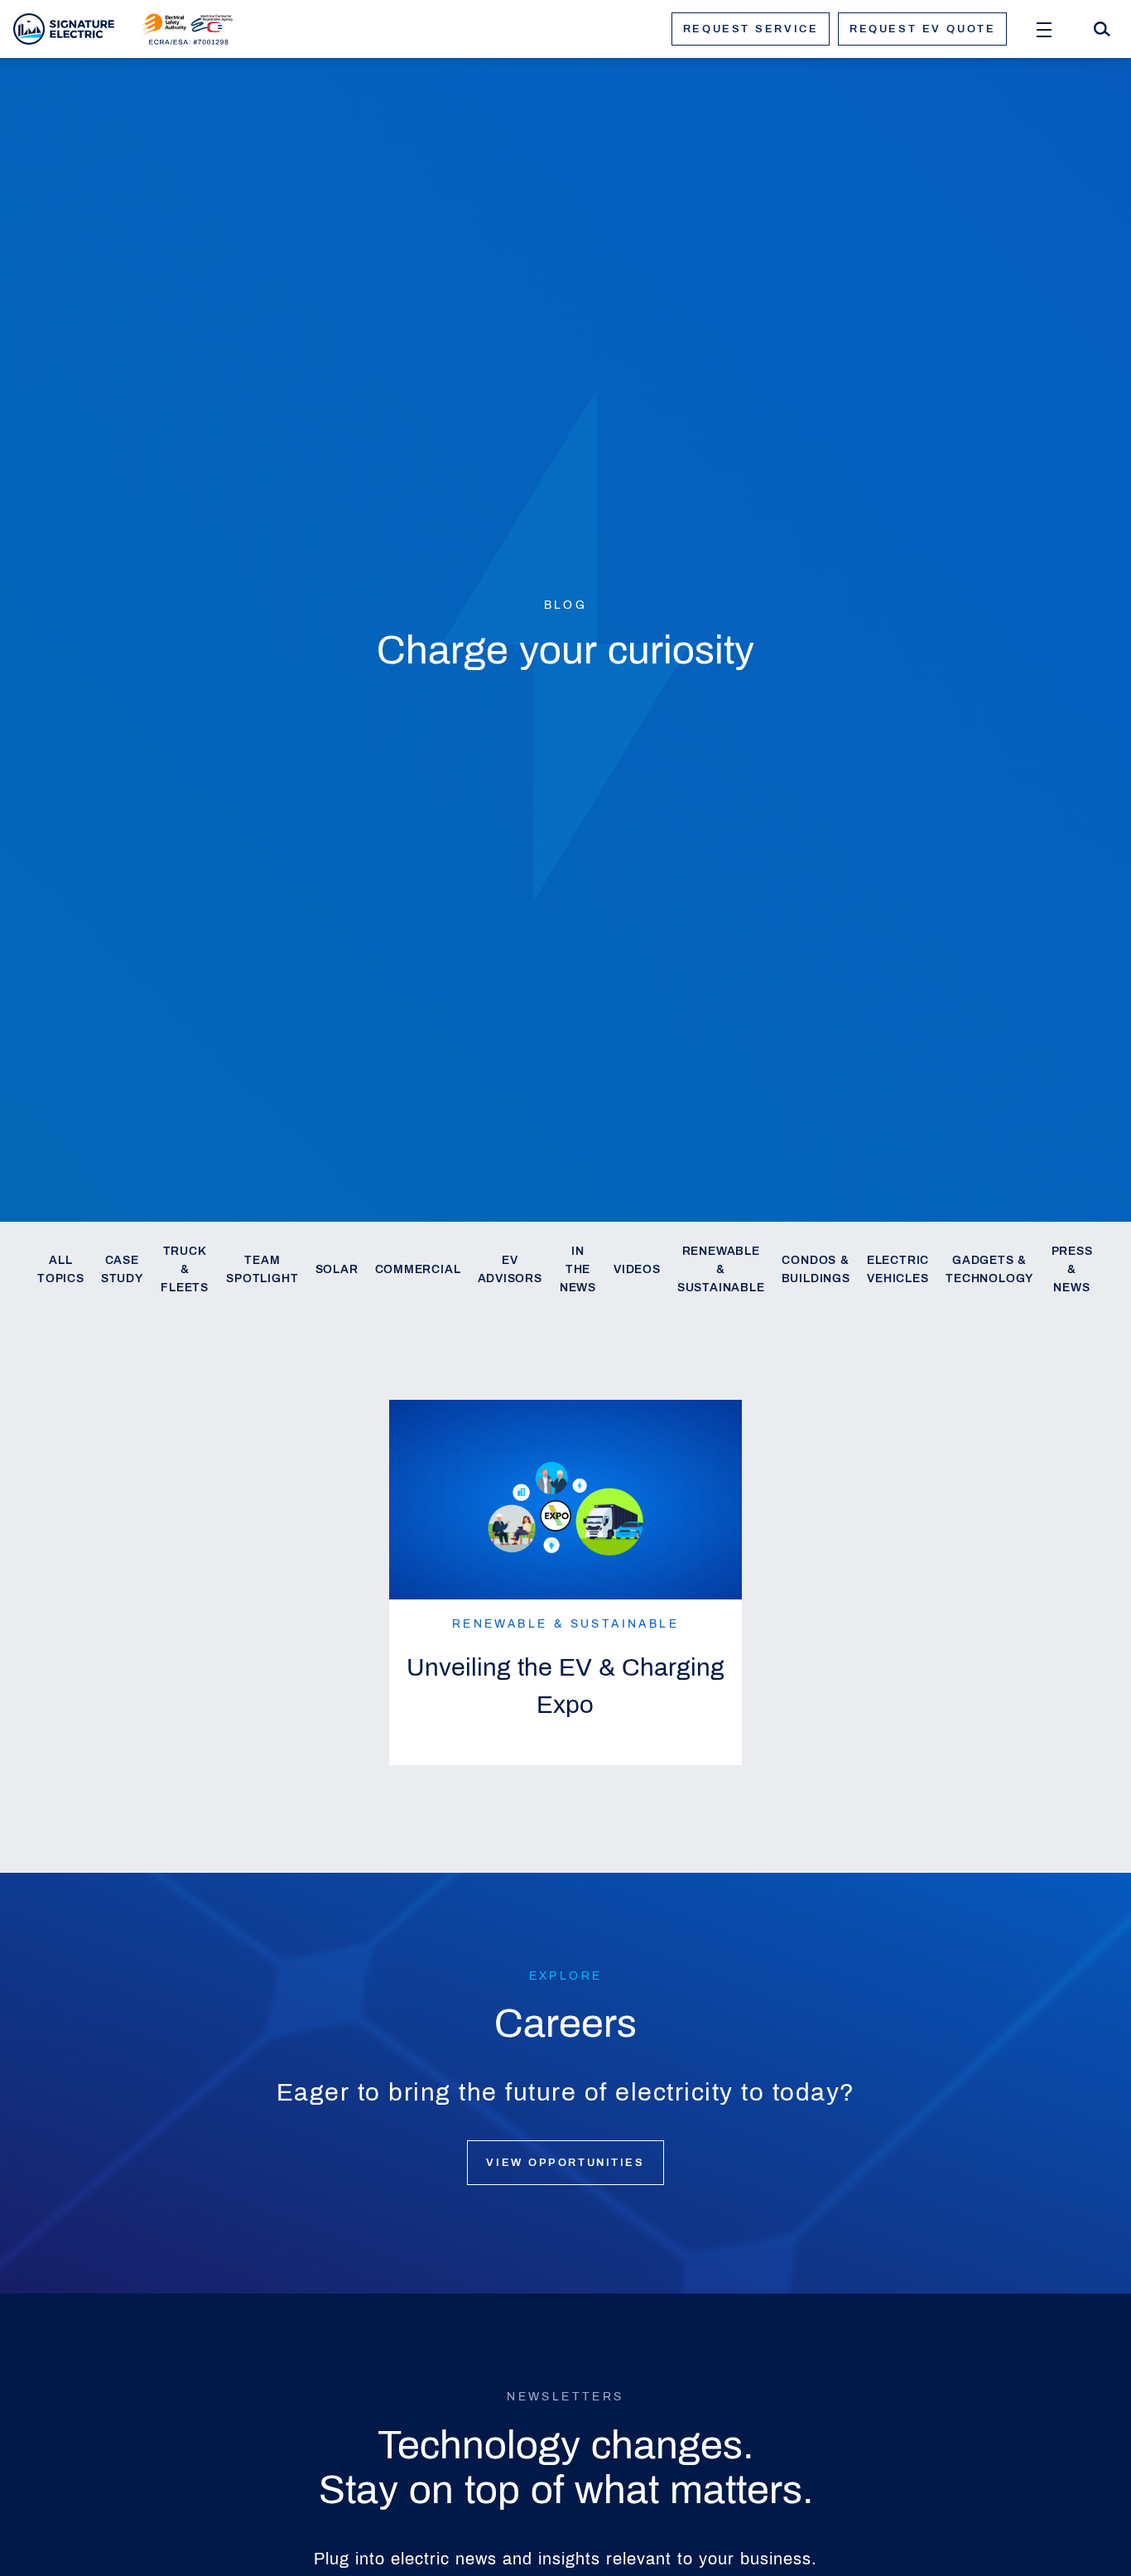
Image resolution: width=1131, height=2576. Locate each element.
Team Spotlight (262, 1269)
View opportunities (565, 2163)
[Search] (1102, 29)
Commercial (418, 1269)
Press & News (1072, 1269)
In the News (578, 1269)
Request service (751, 29)
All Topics (61, 1269)
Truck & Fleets (185, 1269)
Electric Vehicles (898, 1269)
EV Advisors (510, 1269)
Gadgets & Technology (989, 1269)
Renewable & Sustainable (721, 1269)
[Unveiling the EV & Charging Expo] (565, 1499)
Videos (637, 1269)
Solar (337, 1269)
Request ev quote (922, 29)
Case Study (122, 1269)
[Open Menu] (1044, 29)
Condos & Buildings (816, 1269)
